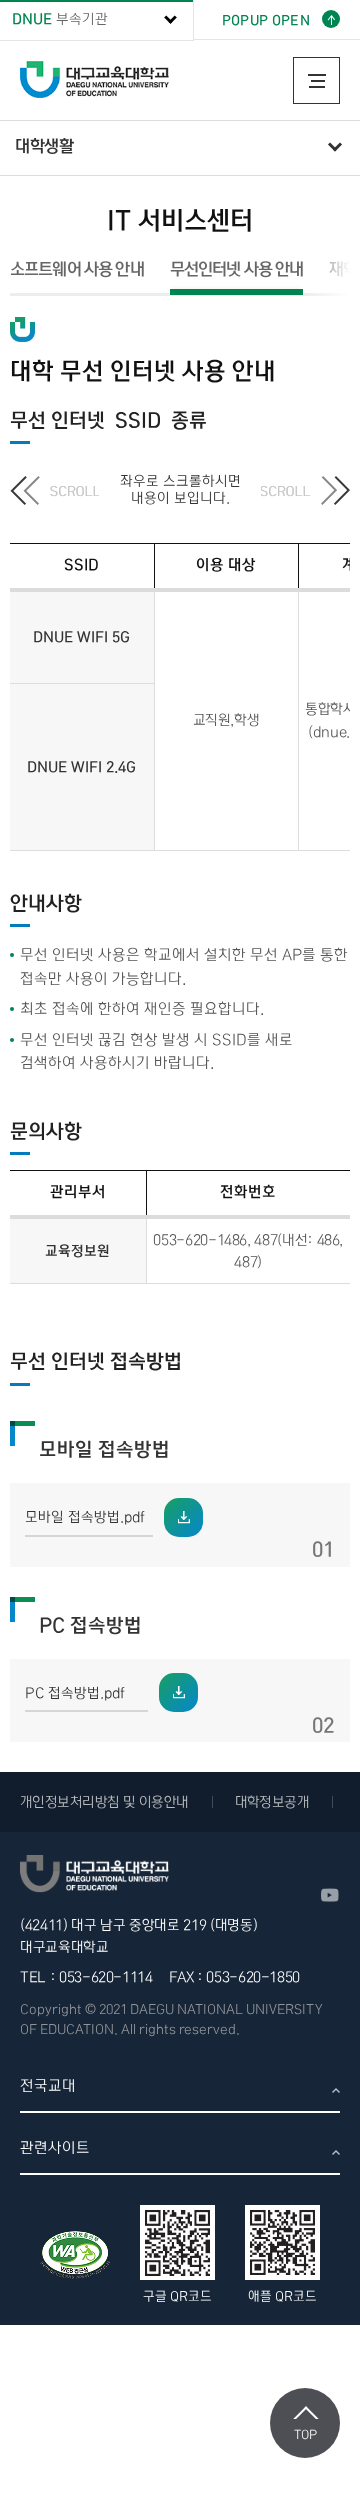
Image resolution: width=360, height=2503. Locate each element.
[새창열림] (329, 1894)
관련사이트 (55, 2148)
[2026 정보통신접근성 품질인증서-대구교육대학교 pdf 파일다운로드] (75, 2255)
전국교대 (48, 2086)
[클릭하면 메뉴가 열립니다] (316, 80)
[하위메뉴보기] (333, 147)
